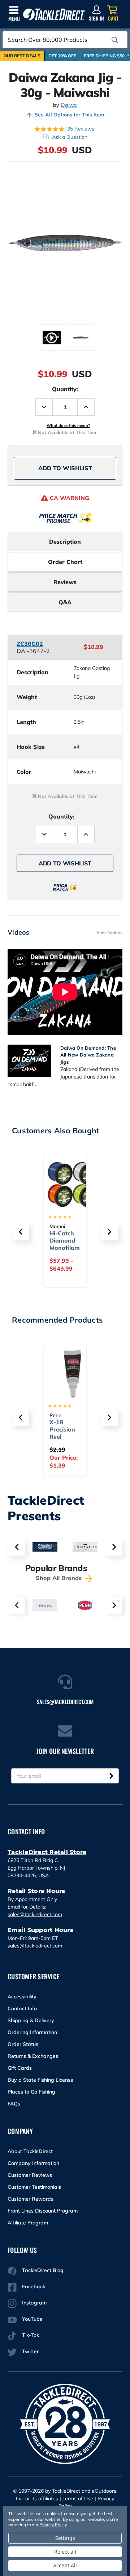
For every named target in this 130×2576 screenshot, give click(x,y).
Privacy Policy (53, 2525)
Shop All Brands (60, 1578)
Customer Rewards (31, 2199)
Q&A (65, 602)
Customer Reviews (30, 2175)
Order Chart (65, 562)
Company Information (33, 2163)
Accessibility (22, 1997)
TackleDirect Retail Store (47, 1852)
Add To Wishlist (65, 468)
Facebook (34, 2286)
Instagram (34, 2303)
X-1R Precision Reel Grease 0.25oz (62, 1437)
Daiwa (69, 105)
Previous (16, 1547)
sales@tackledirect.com (35, 1914)
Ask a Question (70, 137)
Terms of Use (78, 2498)
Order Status (23, 2044)
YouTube (32, 2319)
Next (114, 1547)
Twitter (30, 2351)
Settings (65, 2538)
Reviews (65, 582)
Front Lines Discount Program (43, 2211)
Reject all (65, 2552)
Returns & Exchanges (33, 2056)
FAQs (14, 2104)
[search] (115, 40)
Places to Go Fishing (31, 2092)
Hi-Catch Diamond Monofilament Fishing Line (65, 1248)
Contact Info (22, 2008)
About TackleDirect (30, 2151)
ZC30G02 (30, 644)
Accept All (65, 2565)
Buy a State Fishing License (40, 2080)
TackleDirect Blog (43, 2270)
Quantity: (65, 389)
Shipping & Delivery (31, 2020)
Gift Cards (20, 2068)
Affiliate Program (28, 2223)
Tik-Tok (31, 2335)
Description (65, 542)
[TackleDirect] (54, 15)
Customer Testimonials (34, 2187)
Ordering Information (32, 2032)
